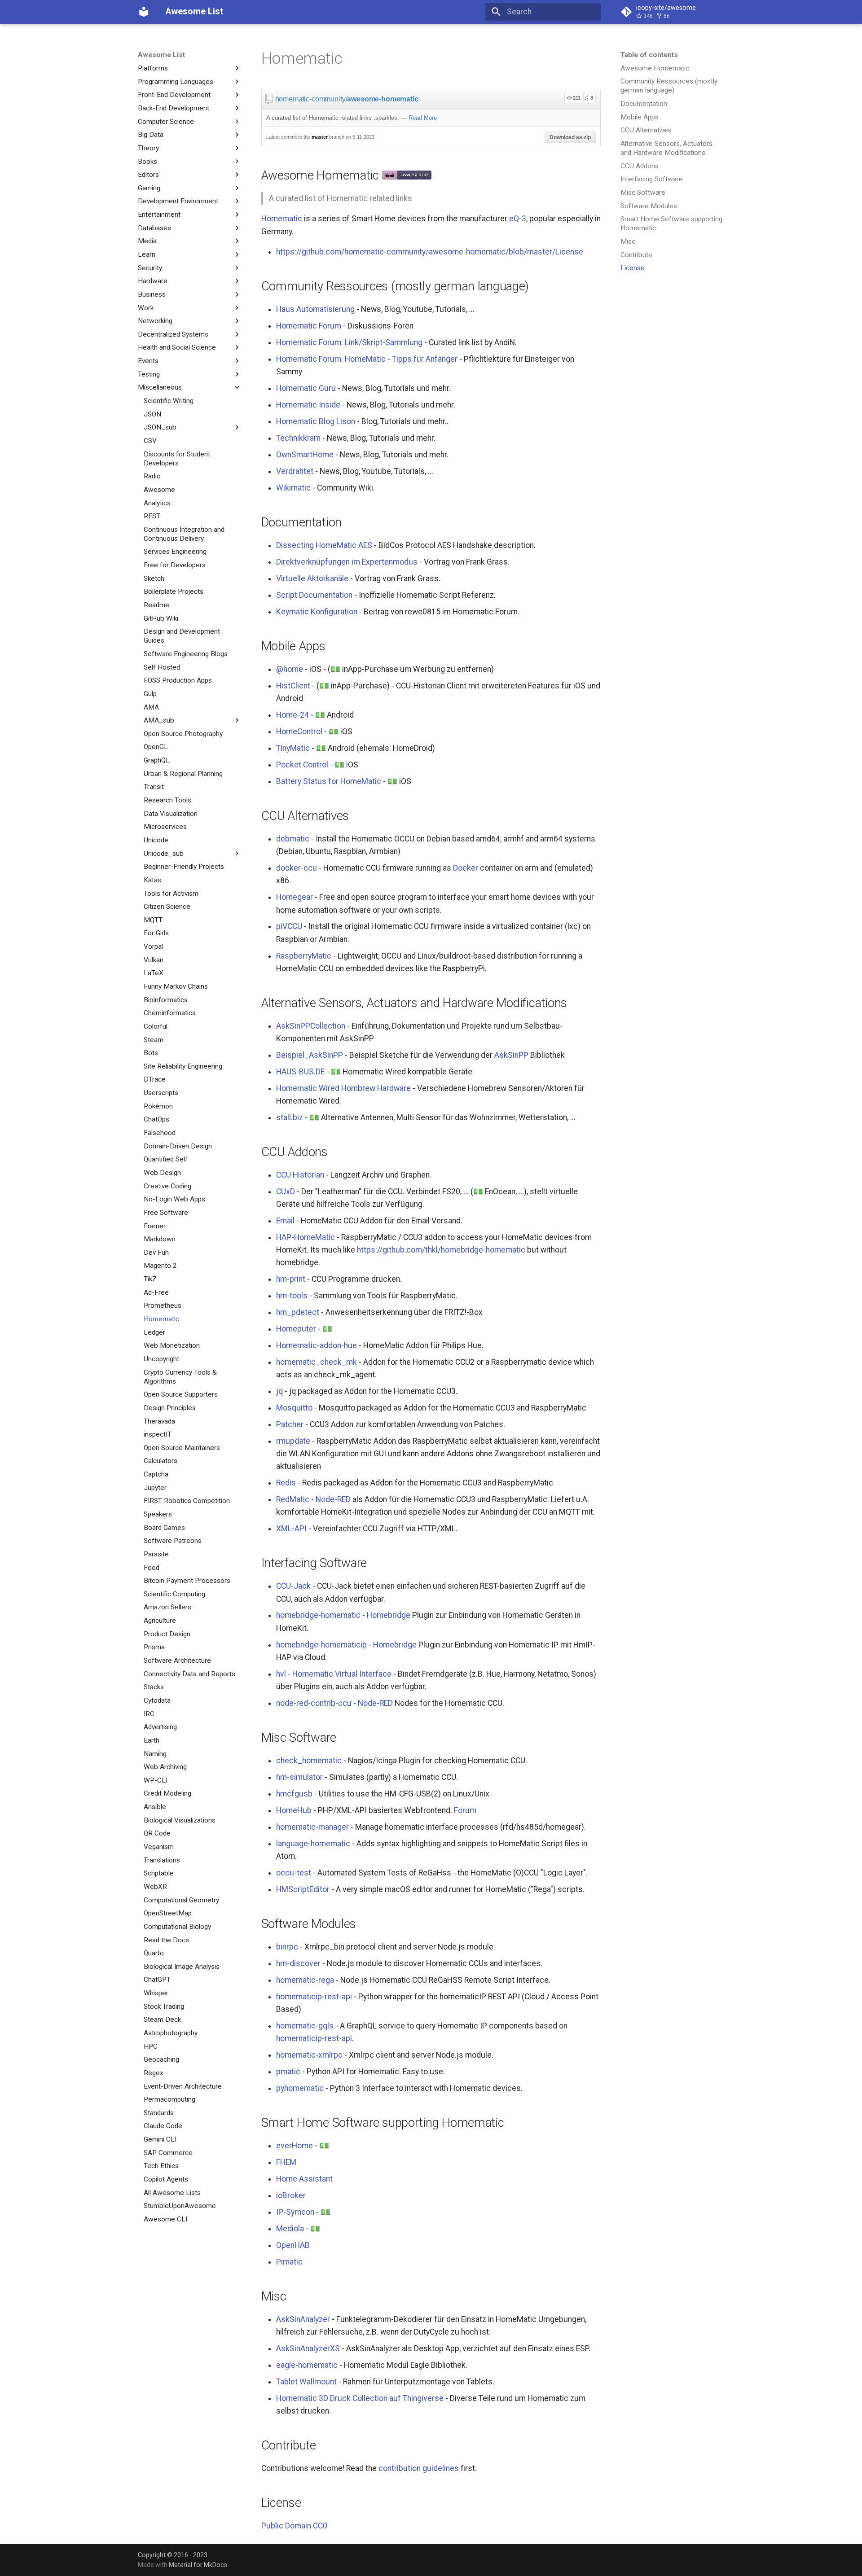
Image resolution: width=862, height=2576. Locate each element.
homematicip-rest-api (314, 1997)
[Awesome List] (144, 12)
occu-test (294, 1873)
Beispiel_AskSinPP (310, 1055)
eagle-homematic (307, 2365)
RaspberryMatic (304, 956)
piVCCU (289, 926)
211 (577, 98)
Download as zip (570, 137)
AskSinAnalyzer (303, 2319)
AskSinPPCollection (311, 1026)
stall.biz (290, 1117)
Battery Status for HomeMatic (329, 781)
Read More (423, 118)
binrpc (287, 1947)
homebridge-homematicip (321, 1645)
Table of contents (649, 55)
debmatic (293, 839)
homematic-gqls (305, 2026)
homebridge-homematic (318, 1615)
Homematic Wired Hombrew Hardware (343, 1088)
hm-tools (292, 1296)
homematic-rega (305, 1980)
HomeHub (294, 1810)
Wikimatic (293, 488)
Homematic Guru (306, 388)
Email (285, 1221)
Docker (466, 868)
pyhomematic (300, 2088)
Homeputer (296, 1329)
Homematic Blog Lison (316, 421)
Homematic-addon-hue (317, 1345)
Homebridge (389, 1615)
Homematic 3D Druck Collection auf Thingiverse (360, 2398)
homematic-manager (312, 1827)
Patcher (290, 1424)
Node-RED (333, 1499)
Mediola (290, 2229)
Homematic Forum (309, 326)
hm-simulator (299, 1777)
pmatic (288, 2072)
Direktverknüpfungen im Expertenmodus (347, 562)
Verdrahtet (295, 471)
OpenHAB (293, 2245)
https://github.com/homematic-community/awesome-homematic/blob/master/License (430, 252)
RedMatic (293, 1499)
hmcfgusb (294, 1794)
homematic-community (310, 99)
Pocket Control (302, 765)
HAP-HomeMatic (306, 1237)
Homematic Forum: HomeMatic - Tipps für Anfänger (367, 359)
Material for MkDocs (198, 2565)
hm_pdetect (298, 1312)
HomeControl (299, 732)
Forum (465, 1810)
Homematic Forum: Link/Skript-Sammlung (349, 342)
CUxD (286, 1192)
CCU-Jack (293, 1586)
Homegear (295, 897)
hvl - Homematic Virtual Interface (334, 1674)
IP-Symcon (295, 2212)
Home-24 (292, 715)
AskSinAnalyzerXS (308, 2348)
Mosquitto (294, 1408)
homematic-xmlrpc (309, 2055)
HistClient (293, 686)
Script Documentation (314, 595)
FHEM (286, 2162)
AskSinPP (511, 1055)
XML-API (291, 1529)
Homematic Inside (308, 405)
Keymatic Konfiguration (317, 612)
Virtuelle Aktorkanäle (312, 578)
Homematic (282, 219)
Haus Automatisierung (315, 309)
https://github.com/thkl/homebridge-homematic (441, 1250)
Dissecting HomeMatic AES (324, 545)
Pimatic (289, 2262)
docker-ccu (297, 868)
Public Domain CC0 (294, 2526)
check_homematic (309, 1761)
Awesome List (161, 55)
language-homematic (313, 1844)
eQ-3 (518, 219)
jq (279, 1391)
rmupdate (293, 1441)
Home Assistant (304, 2179)
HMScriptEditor (303, 1889)
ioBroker (291, 2195)
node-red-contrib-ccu (314, 1703)
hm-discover (298, 1963)
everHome (295, 2146)
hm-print (291, 1279)
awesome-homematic (383, 99)
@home (290, 669)
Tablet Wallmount (306, 2382)
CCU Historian (300, 1175)
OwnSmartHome (305, 455)
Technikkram (298, 438)
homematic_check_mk (317, 1362)
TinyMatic (293, 748)
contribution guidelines (419, 2468)
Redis (286, 1483)
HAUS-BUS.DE (300, 1072)
